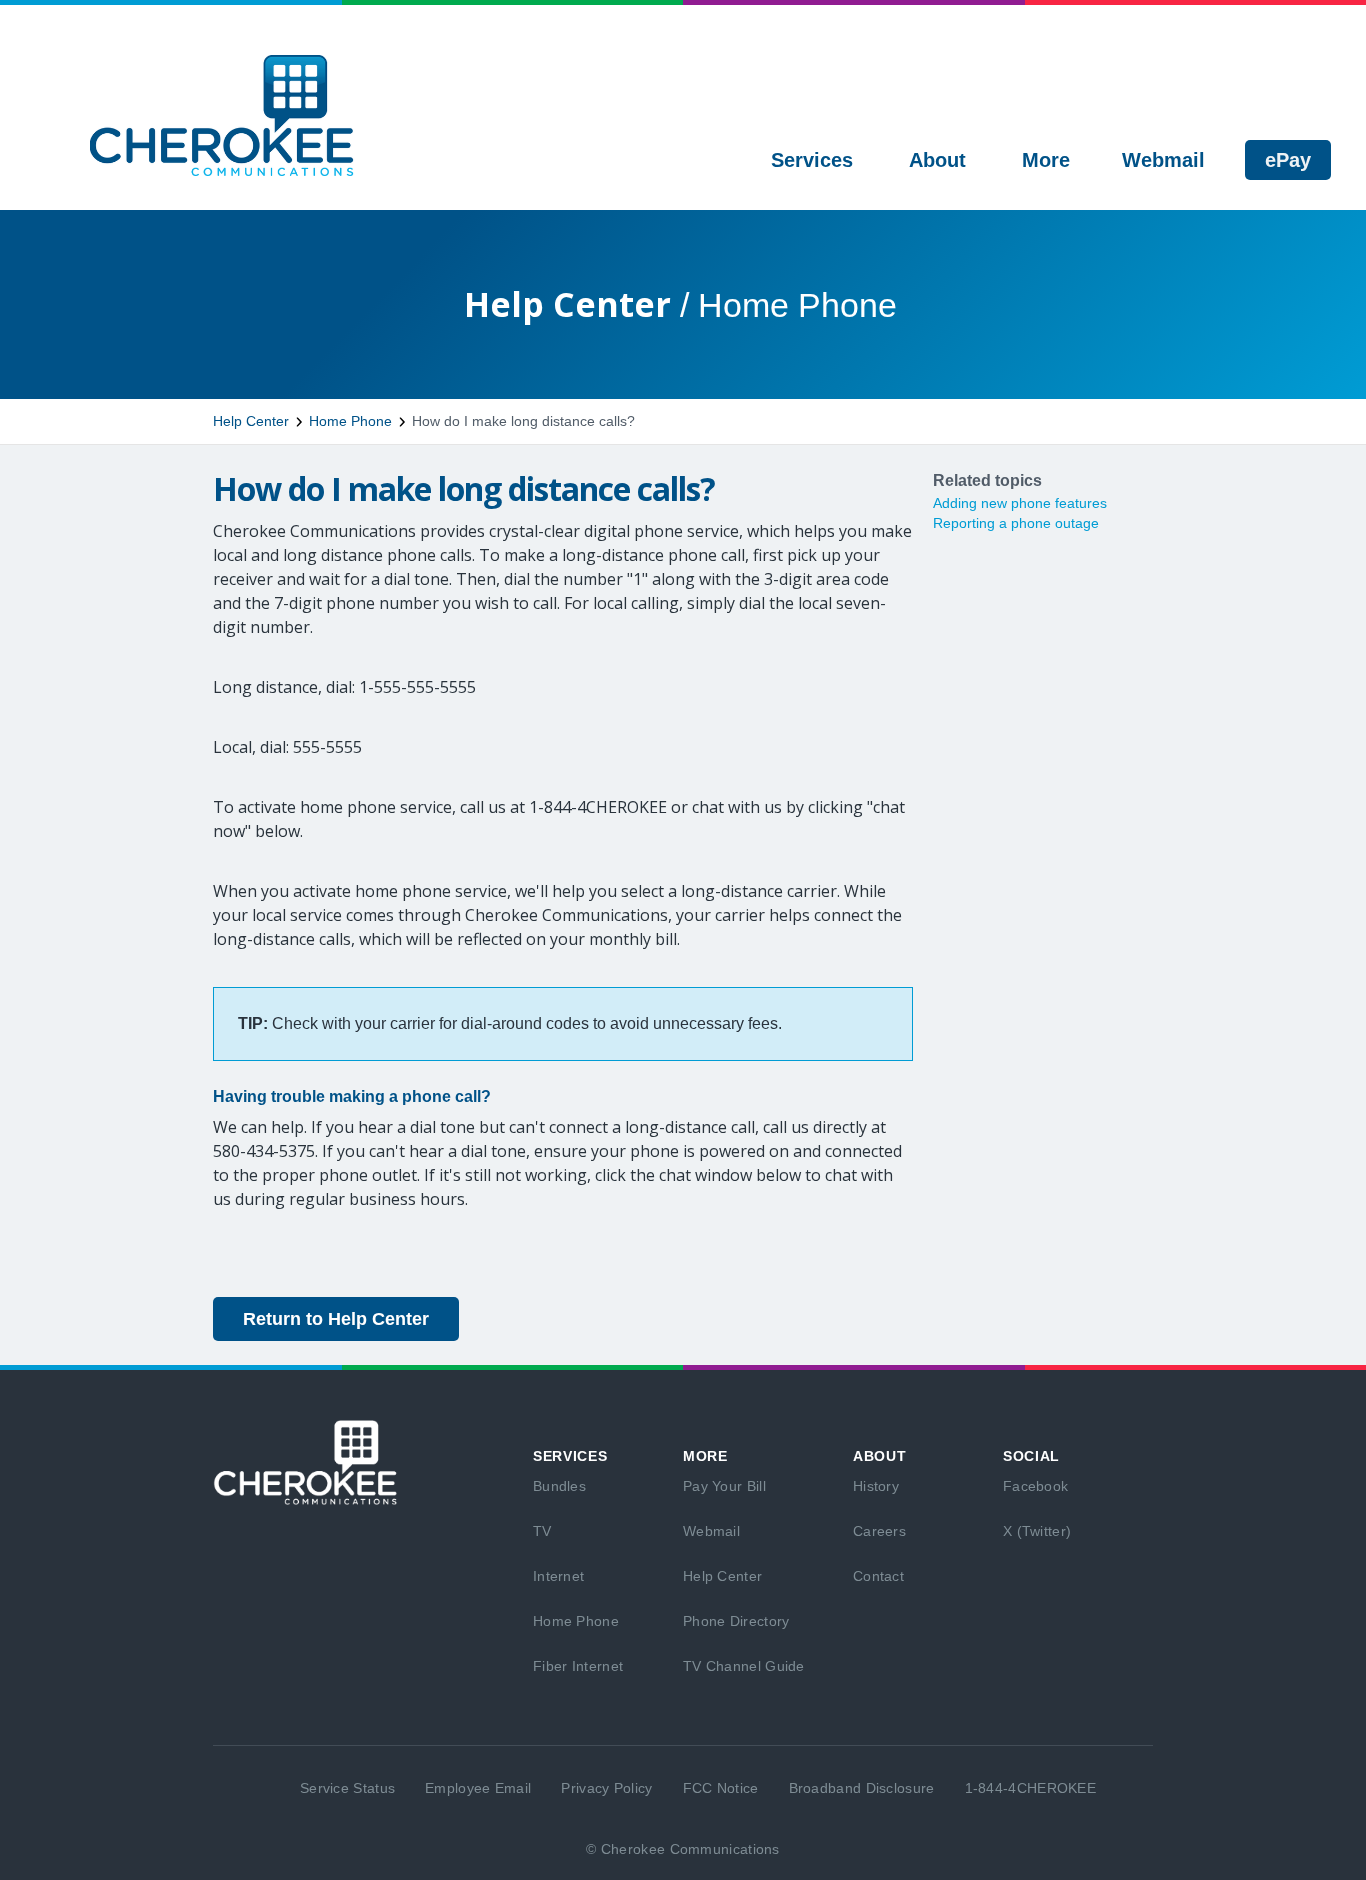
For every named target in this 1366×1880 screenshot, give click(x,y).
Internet (558, 1576)
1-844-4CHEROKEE (1031, 1788)
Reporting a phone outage (1016, 523)
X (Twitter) (1037, 1531)
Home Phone (350, 421)
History (876, 1486)
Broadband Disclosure (862, 1788)
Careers (879, 1531)
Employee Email (478, 1788)
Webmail (711, 1531)
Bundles (559, 1486)
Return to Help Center (336, 1319)
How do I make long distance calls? (523, 421)
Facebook (1035, 1486)
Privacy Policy (606, 1788)
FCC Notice (721, 1788)
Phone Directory (736, 1621)
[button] (812, 160)
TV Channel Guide (744, 1666)
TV (542, 1531)
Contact (878, 1576)
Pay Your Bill (724, 1486)
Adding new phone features (1020, 503)
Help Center (251, 421)
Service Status (347, 1788)
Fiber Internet (578, 1666)
